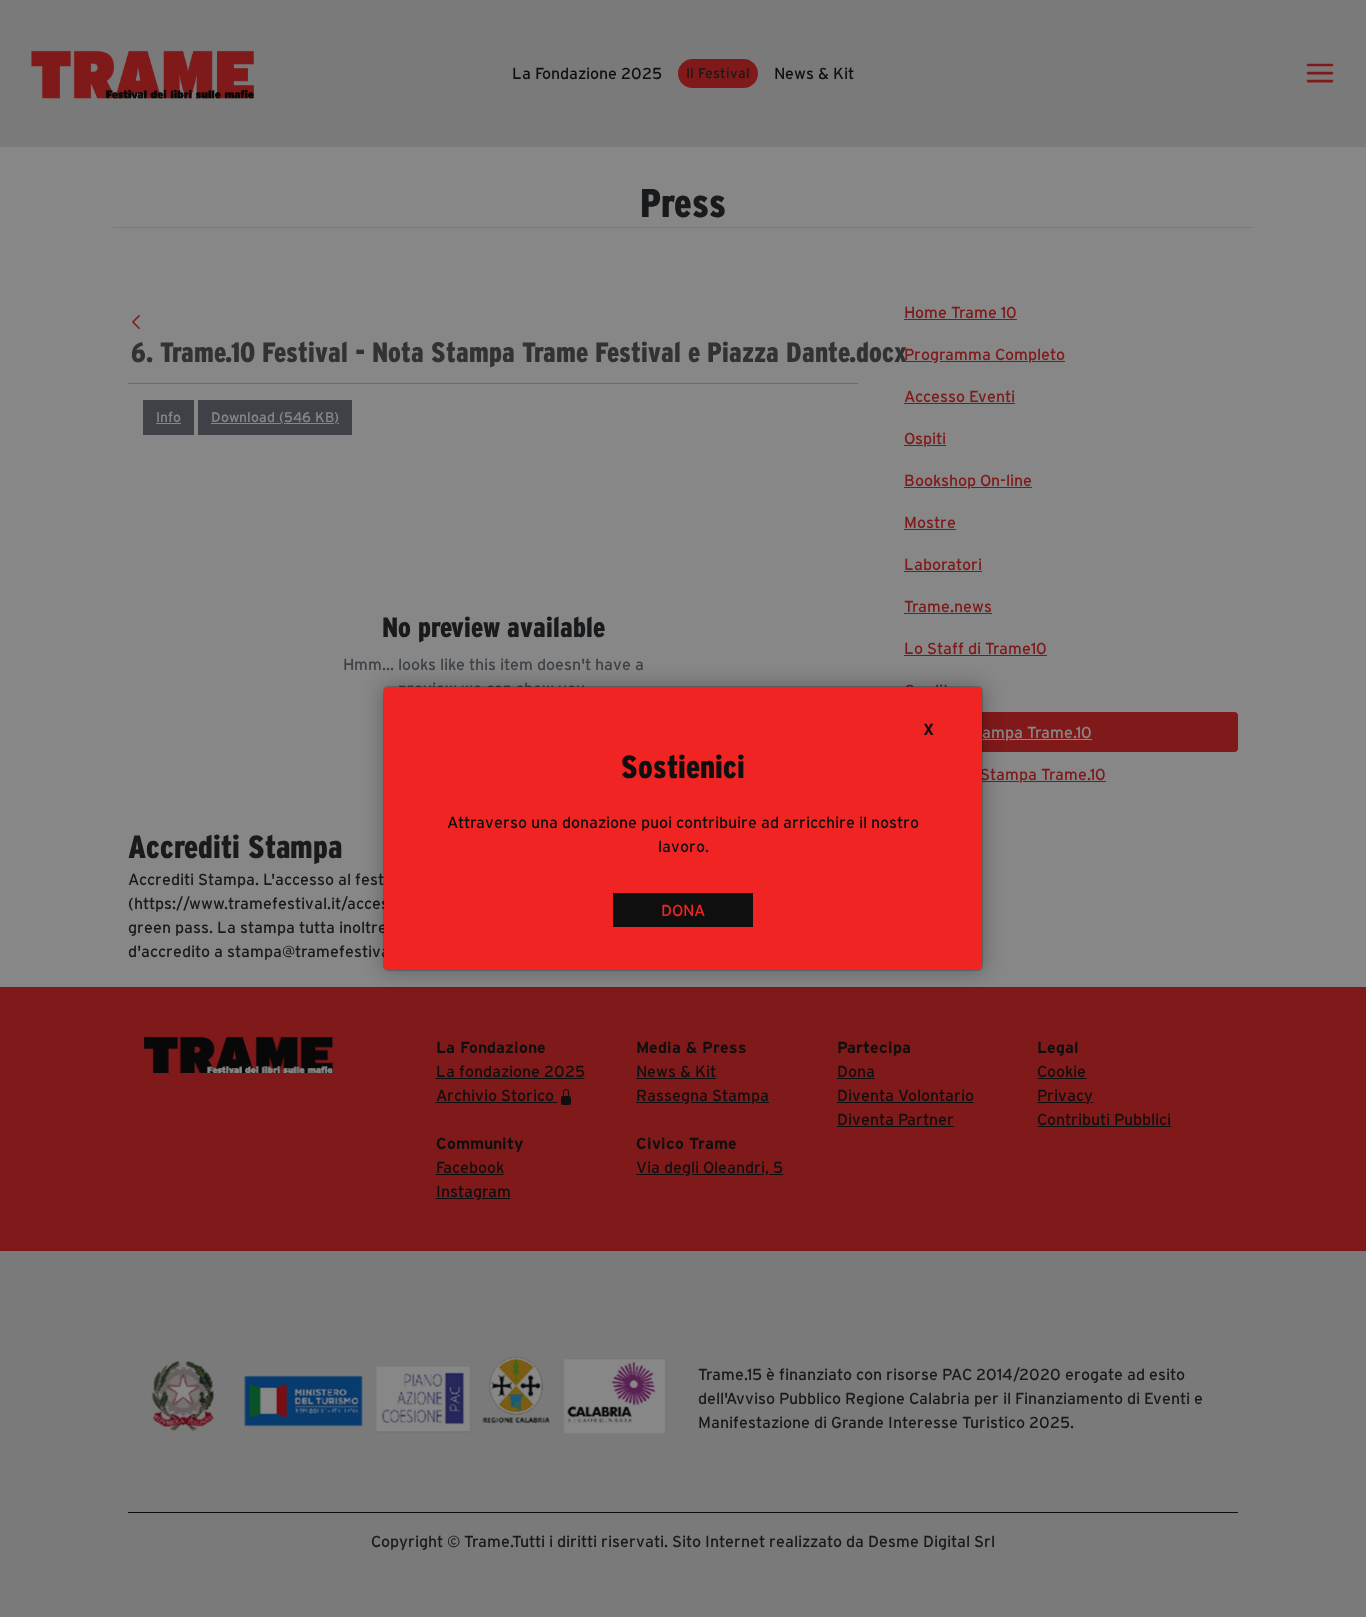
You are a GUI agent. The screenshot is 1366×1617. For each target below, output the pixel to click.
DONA (683, 910)
